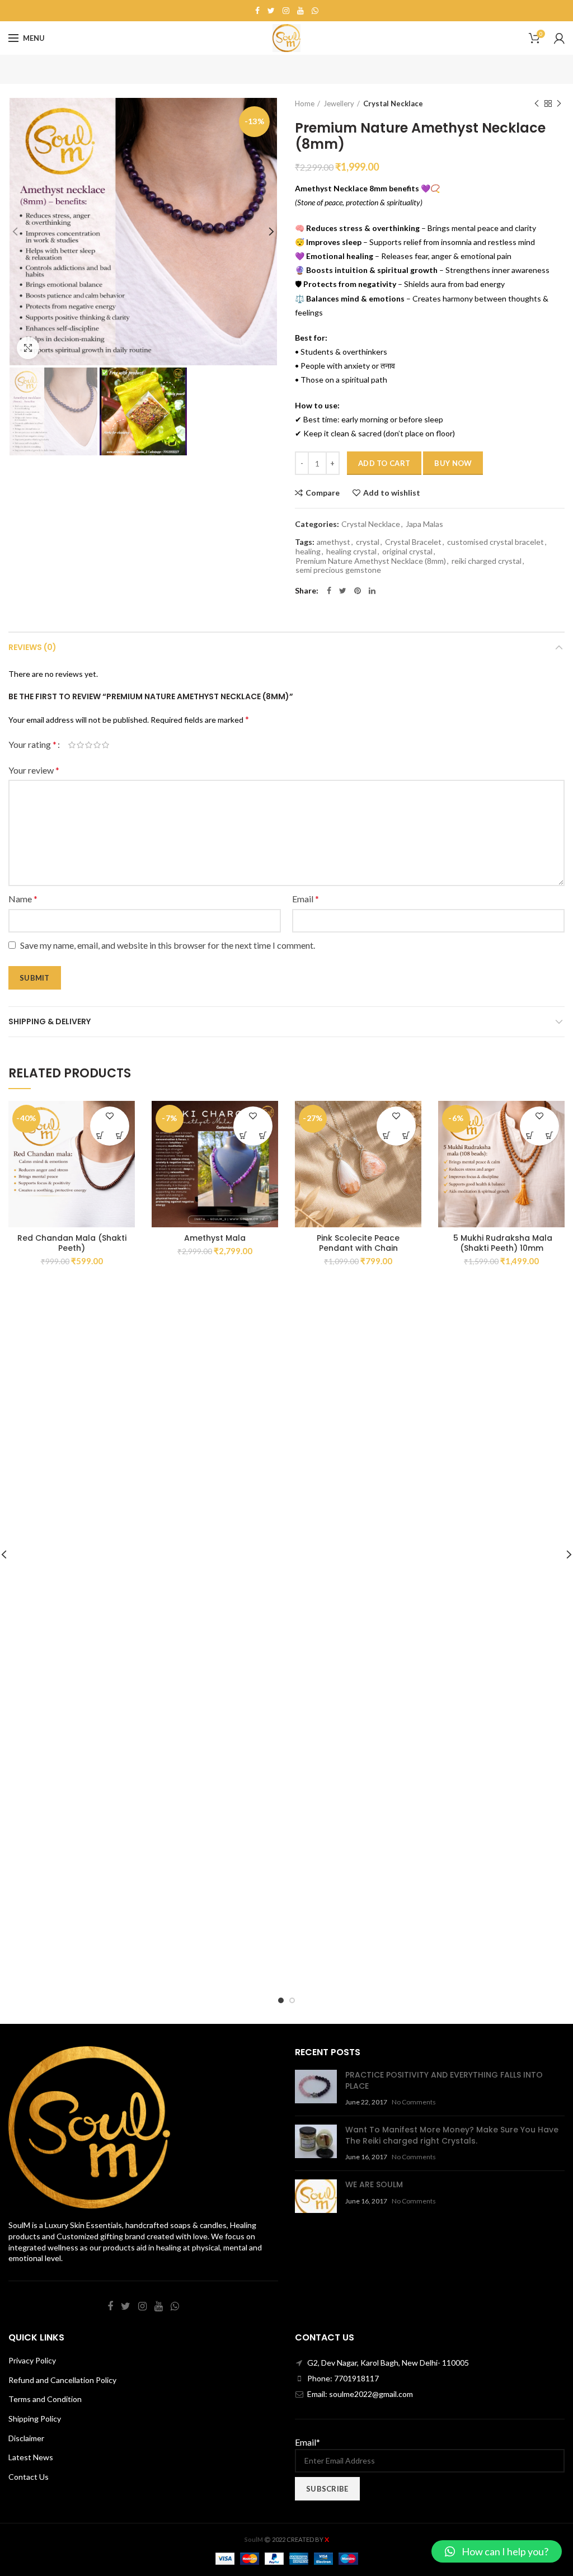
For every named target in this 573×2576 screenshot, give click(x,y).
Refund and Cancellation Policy (62, 2380)
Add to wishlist (392, 493)
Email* (307, 2442)
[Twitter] (271, 11)
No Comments (414, 2102)
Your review (34, 770)
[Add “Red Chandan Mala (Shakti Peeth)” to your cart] (100, 1136)
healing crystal (351, 552)
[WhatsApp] (315, 11)
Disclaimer (26, 2438)
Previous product (537, 103)
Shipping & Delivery (50, 1021)
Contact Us (29, 2477)
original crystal (407, 552)
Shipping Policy (35, 2419)
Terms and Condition (45, 2399)
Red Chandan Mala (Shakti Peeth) (72, 1243)
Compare (323, 493)
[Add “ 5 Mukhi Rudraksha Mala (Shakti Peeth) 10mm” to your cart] (530, 1136)
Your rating (32, 744)
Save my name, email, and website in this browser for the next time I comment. (168, 945)
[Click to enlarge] (28, 348)
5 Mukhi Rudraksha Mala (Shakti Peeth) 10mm (502, 1243)
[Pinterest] (358, 591)
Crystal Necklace (393, 103)
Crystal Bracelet (413, 542)
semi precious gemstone (338, 570)
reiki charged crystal (487, 561)
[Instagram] (286, 11)
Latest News (31, 2457)
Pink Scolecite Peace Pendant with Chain (358, 1243)
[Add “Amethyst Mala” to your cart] (243, 1136)
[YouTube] (300, 11)
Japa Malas (424, 524)
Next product (559, 103)
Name (23, 899)
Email (306, 899)
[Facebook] (257, 11)
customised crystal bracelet (495, 542)
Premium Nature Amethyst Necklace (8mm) (371, 561)
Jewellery (339, 103)
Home (305, 103)
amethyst (334, 542)
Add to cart (384, 463)
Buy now (453, 463)
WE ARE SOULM (374, 2184)
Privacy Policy (32, 2360)
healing (308, 552)
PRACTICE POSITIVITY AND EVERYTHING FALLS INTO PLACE (444, 2080)
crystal (368, 542)
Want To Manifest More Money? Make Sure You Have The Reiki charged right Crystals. (452, 2135)
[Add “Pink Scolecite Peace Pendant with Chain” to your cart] (386, 1136)
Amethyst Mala (215, 1238)
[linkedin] (372, 591)
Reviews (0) (32, 647)
